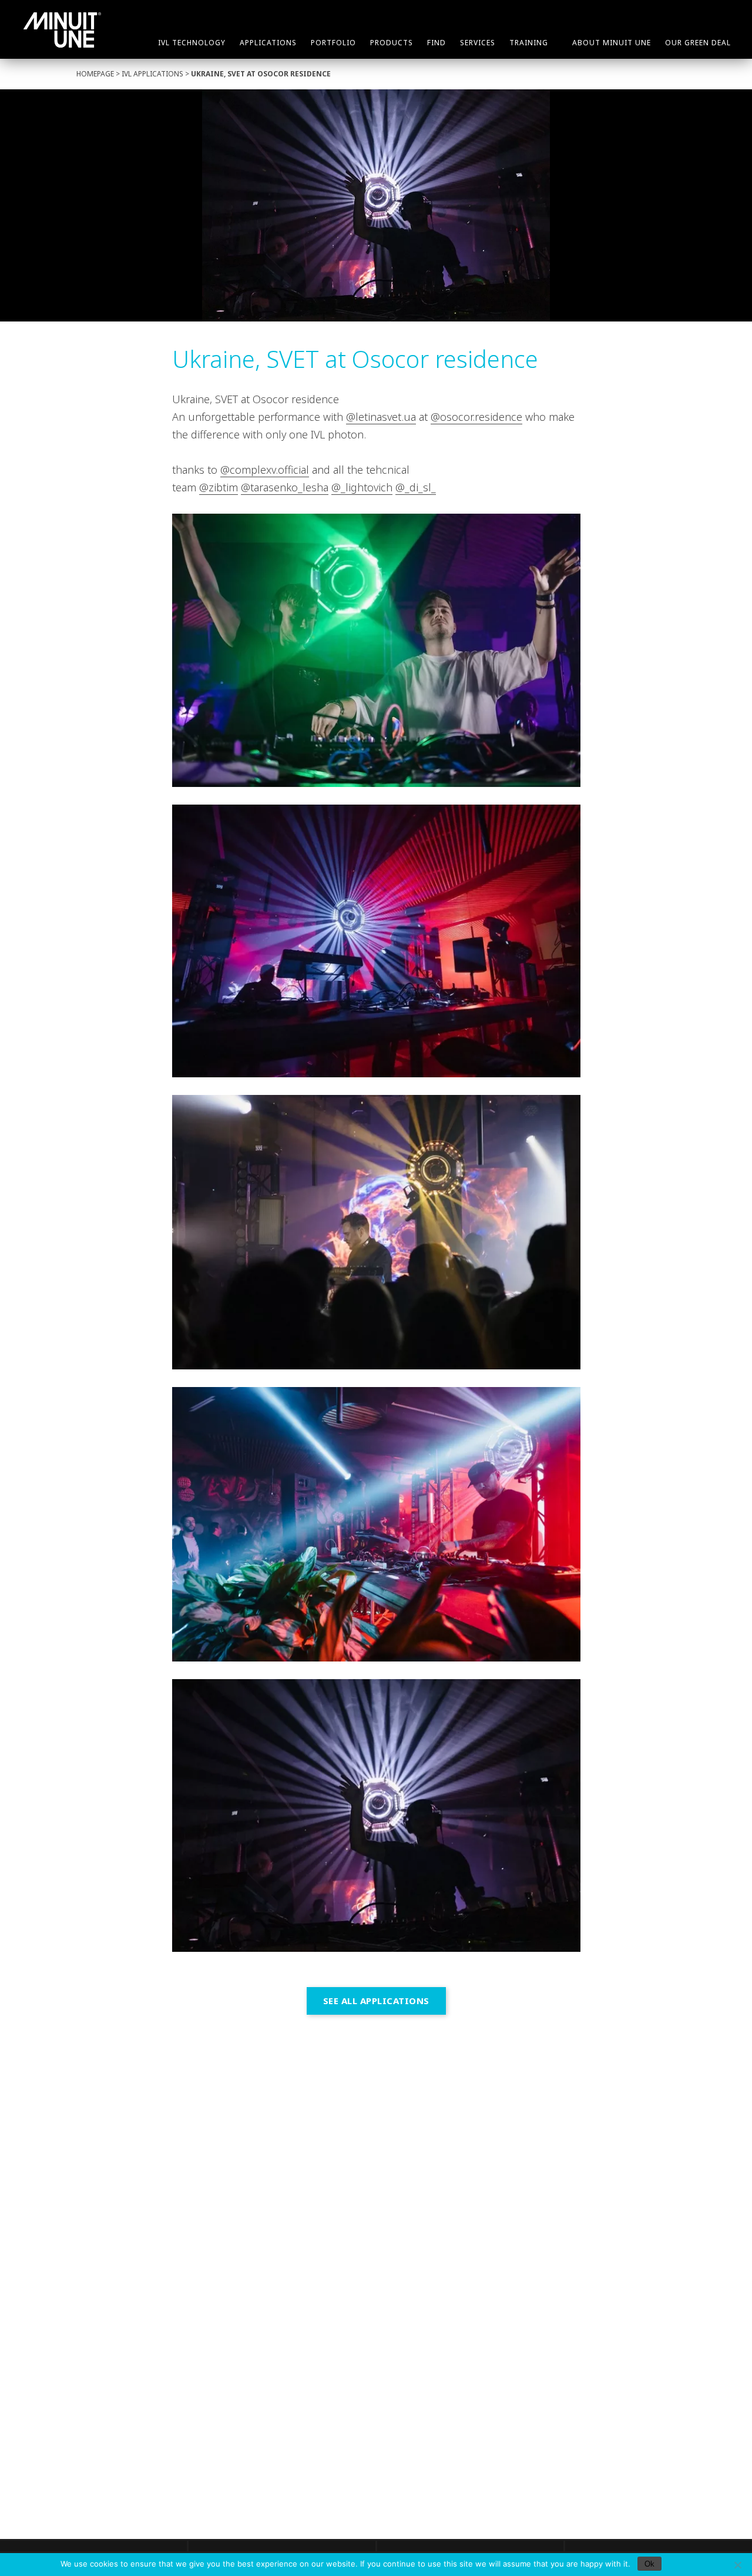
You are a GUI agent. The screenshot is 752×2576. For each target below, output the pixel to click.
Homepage (95, 74)
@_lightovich (362, 487)
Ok (649, 2564)
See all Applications (376, 2001)
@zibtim (219, 487)
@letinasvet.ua (381, 417)
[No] (737, 2565)
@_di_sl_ (416, 487)
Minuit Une (62, 30)
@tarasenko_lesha (285, 487)
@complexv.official (265, 470)
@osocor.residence (476, 417)
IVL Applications (152, 74)
